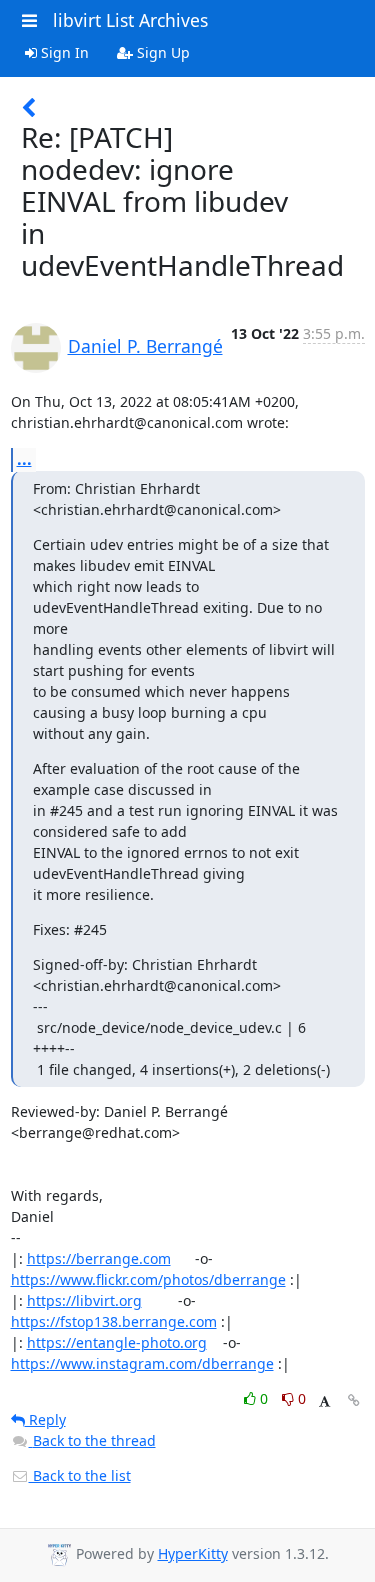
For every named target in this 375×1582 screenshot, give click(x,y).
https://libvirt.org (84, 1300)
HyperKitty (193, 1553)
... (24, 459)
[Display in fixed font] (324, 1401)
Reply (45, 1419)
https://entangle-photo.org (117, 1342)
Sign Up (161, 52)
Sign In (63, 52)
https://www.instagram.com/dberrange (142, 1363)
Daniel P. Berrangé (145, 346)
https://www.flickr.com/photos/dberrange (148, 1279)
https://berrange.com (99, 1258)
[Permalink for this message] (354, 1400)
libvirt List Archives (130, 20)
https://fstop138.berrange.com (114, 1321)
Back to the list (80, 1475)
